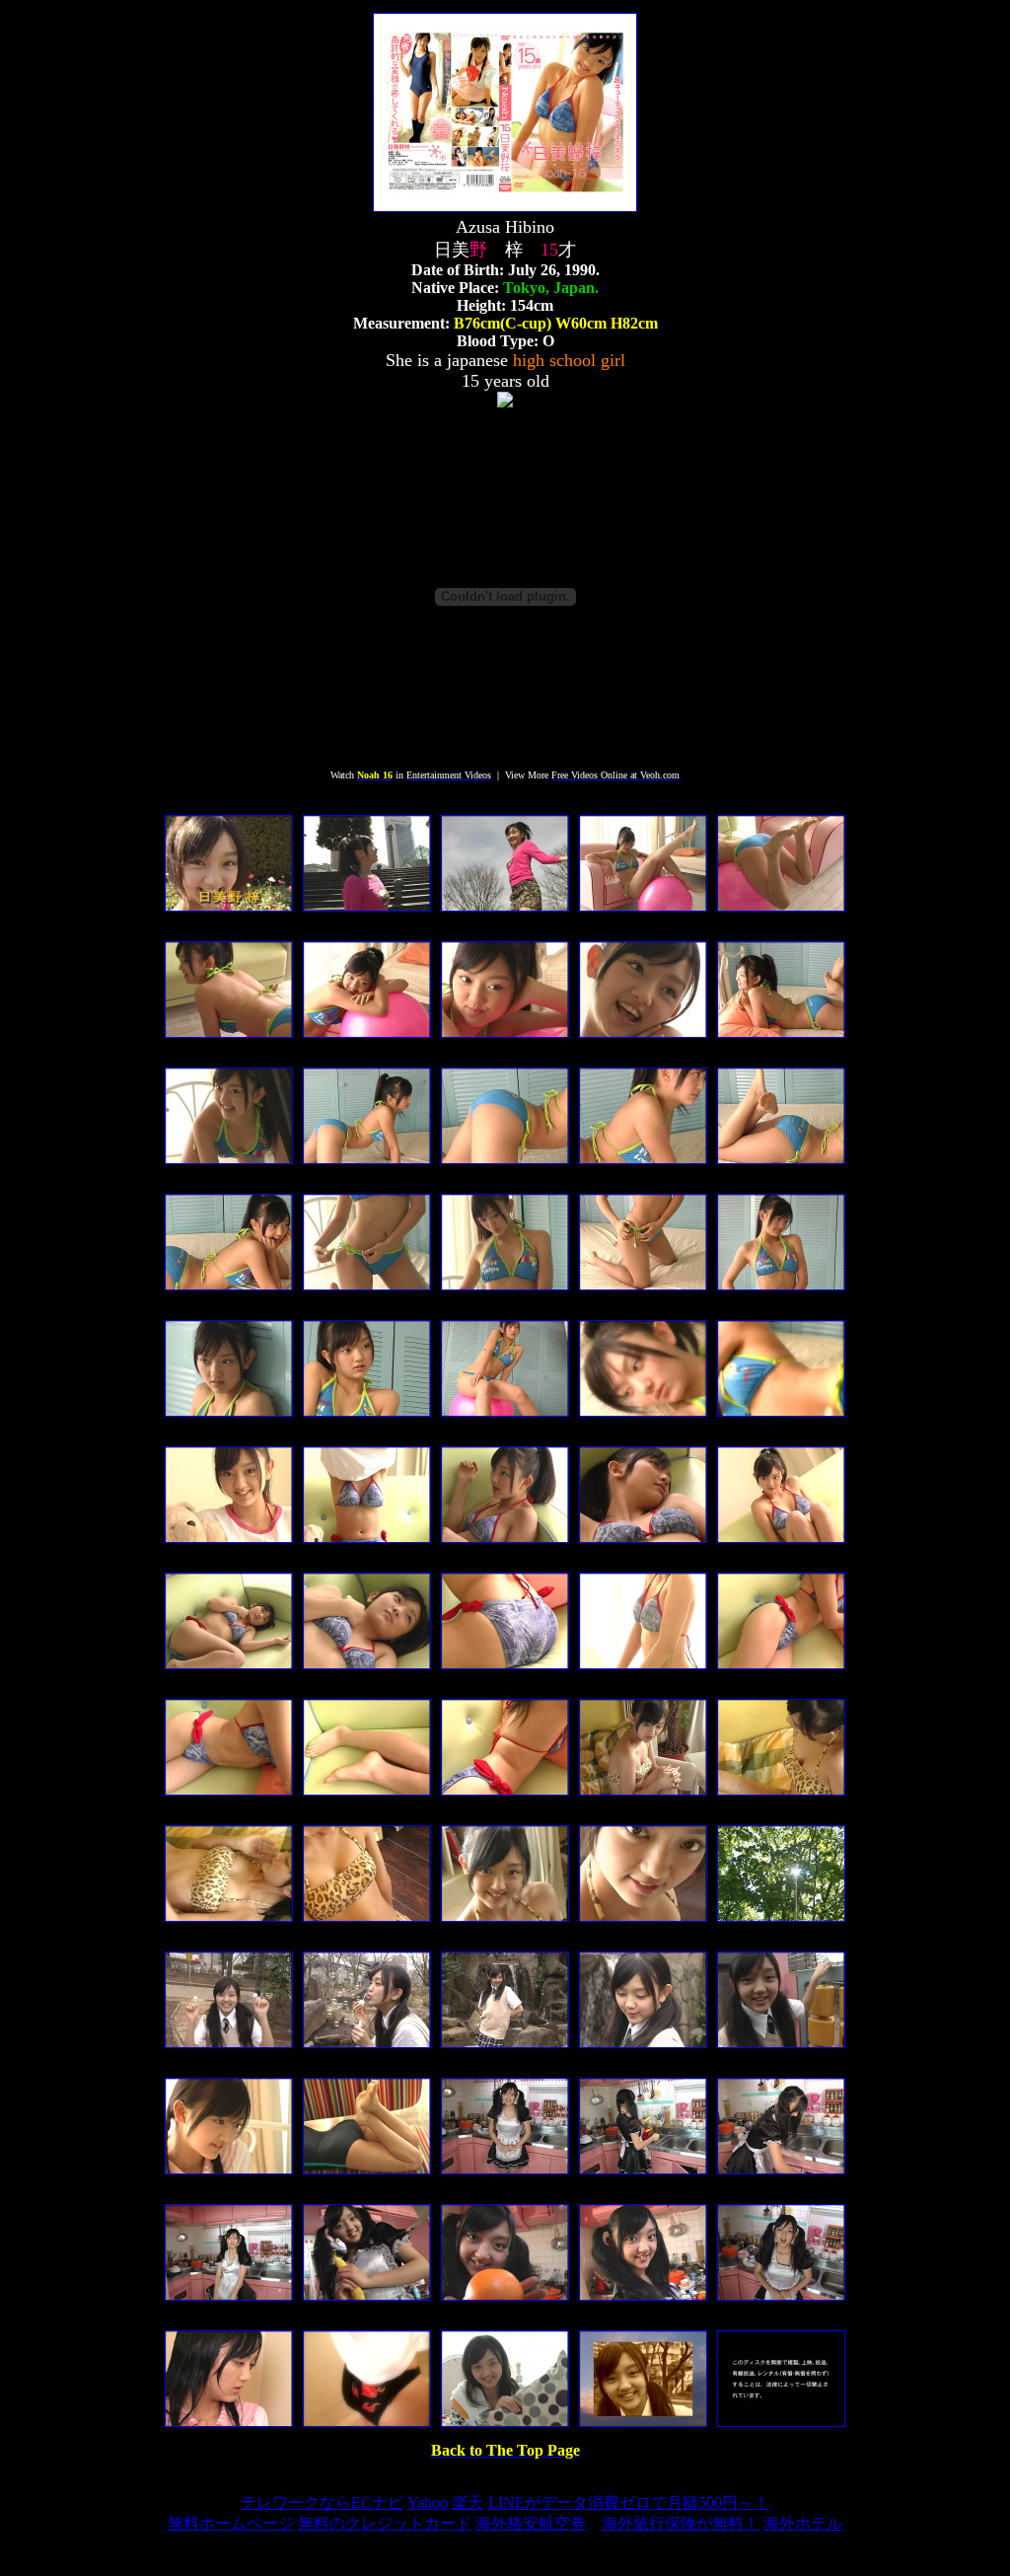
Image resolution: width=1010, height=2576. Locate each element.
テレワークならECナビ (322, 2502)
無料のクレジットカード (385, 2523)
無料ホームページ (231, 2523)
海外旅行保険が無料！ (681, 2523)
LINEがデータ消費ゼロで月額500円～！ (629, 2502)
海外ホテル (803, 2523)
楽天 (468, 2502)
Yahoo (428, 2502)
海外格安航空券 (531, 2523)
